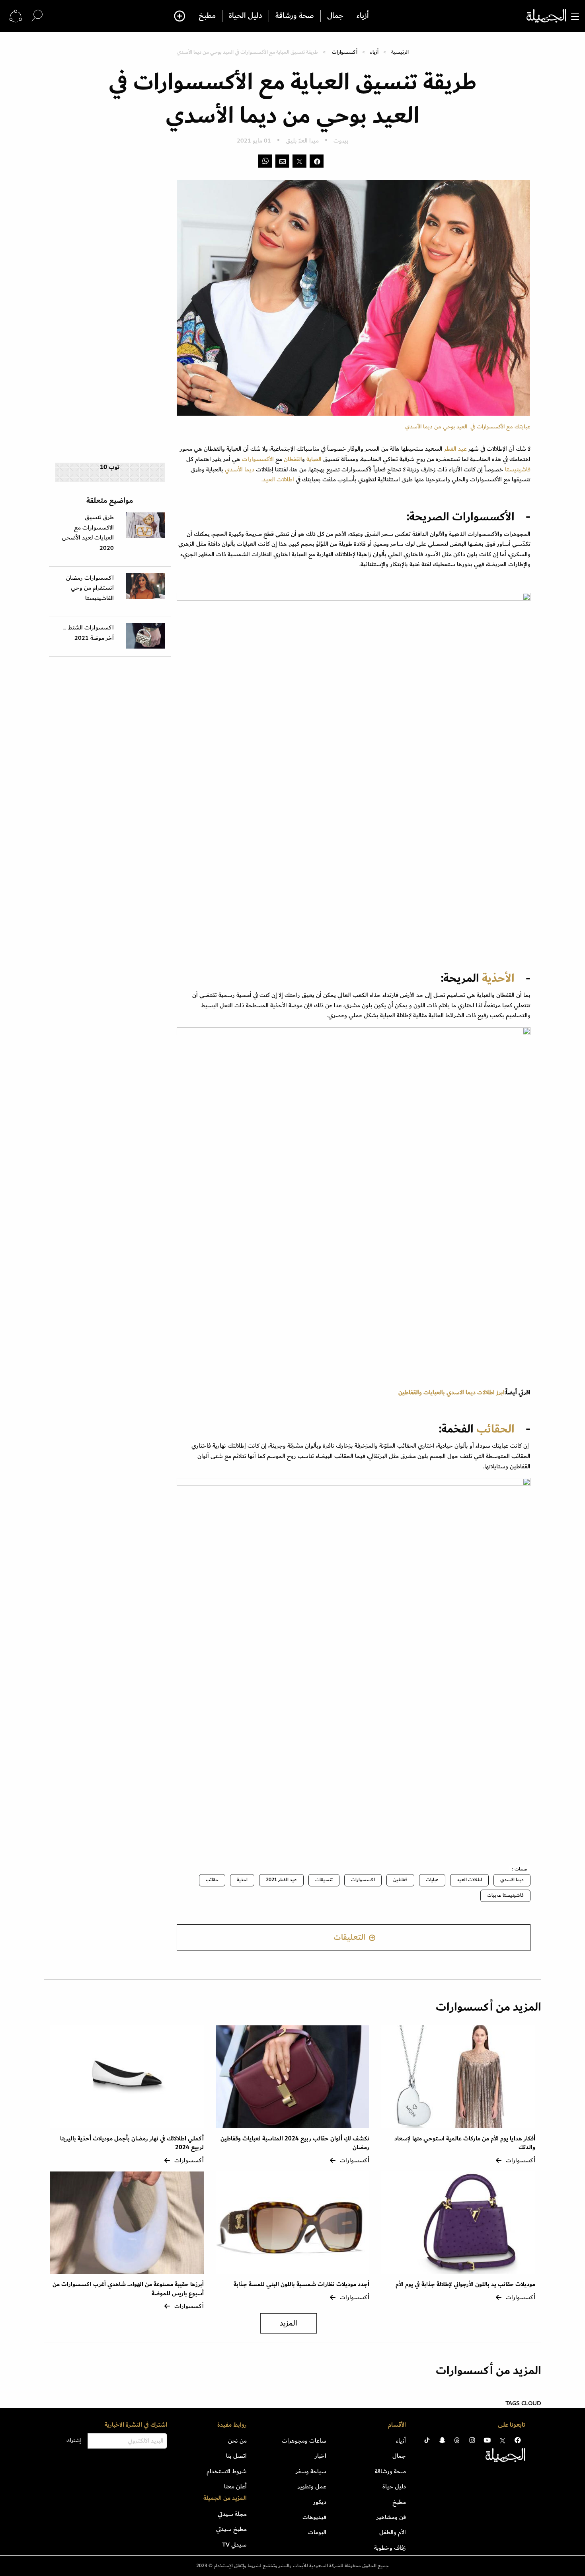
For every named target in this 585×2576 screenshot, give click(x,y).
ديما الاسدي (512, 1880)
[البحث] (37, 16)
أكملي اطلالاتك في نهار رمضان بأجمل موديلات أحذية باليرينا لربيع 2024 (132, 2143)
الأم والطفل (393, 2532)
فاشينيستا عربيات (505, 1895)
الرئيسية (400, 52)
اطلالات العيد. (279, 479)
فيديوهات (314, 2517)
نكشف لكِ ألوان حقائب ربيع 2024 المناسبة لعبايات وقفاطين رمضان (295, 2143)
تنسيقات (324, 1880)
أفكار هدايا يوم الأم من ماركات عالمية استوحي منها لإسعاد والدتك (465, 2143)
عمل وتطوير (312, 2486)
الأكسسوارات (258, 459)
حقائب (212, 1880)
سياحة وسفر (311, 2471)
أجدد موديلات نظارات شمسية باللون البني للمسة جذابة (301, 2284)
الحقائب (495, 1429)
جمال (335, 16)
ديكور (320, 2502)
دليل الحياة (246, 16)
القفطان (293, 459)
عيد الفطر (455, 449)
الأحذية (498, 978)
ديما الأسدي (240, 469)
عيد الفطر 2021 (281, 1880)
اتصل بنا (236, 2456)
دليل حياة (394, 2486)
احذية (242, 1880)
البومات (317, 2532)
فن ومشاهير (391, 2517)
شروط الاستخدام (227, 2471)
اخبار (321, 2456)
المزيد (289, 2323)
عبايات (432, 1880)
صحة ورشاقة (295, 16)
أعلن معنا (235, 2486)
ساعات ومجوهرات (304, 2441)
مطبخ (207, 16)
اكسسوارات (363, 1880)
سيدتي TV (234, 2545)
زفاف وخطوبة (390, 2548)
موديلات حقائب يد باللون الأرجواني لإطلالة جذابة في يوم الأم (465, 2284)
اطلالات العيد (469, 1880)
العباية (315, 459)
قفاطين (400, 1880)
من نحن (237, 2441)
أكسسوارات (345, 52)
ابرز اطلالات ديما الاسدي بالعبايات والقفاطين (451, 1392)
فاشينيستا (518, 469)
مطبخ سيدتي (231, 2529)
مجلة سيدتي (232, 2514)
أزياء (363, 16)
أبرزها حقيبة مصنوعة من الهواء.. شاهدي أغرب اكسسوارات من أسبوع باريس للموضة (128, 2289)
